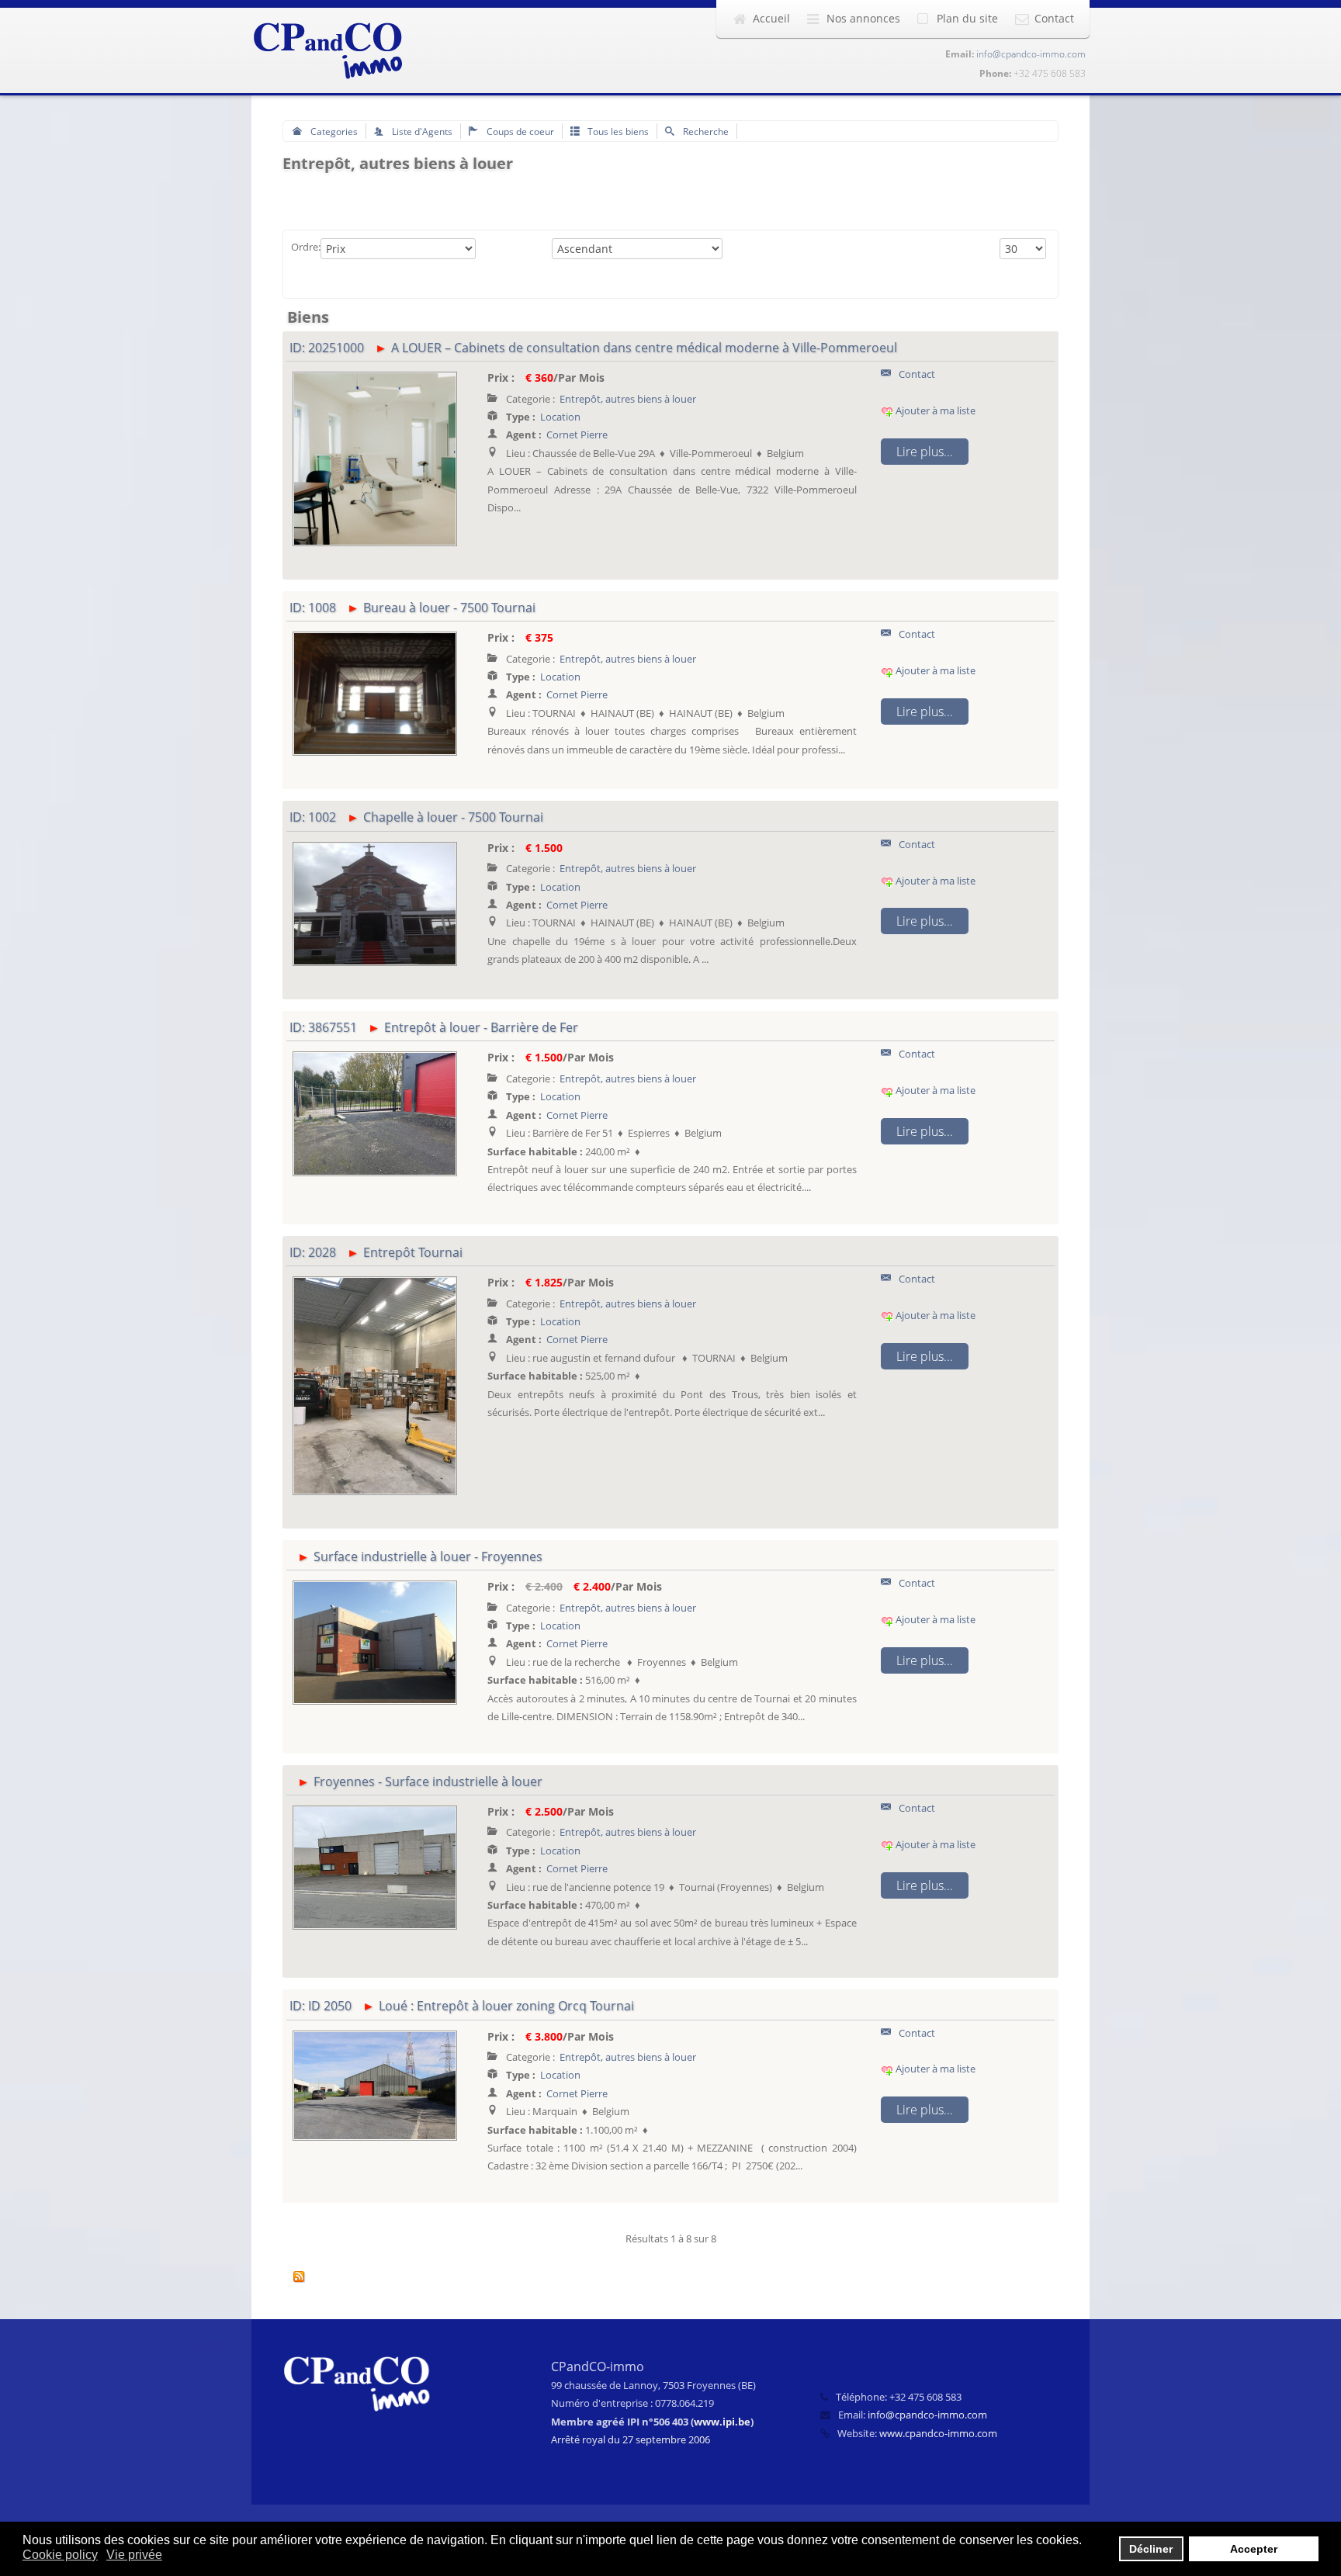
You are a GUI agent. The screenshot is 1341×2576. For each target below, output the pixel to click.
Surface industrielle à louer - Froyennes (428, 1556)
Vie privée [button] (134, 2555)
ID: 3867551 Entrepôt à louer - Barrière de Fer (434, 1027)
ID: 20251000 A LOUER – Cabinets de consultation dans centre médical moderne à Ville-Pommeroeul (593, 348)
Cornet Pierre (577, 435)
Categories (333, 131)
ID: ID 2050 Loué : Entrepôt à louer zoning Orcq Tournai (462, 2006)
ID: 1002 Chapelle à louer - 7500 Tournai (416, 817)
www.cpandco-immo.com (938, 2433)
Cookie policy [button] (60, 2555)
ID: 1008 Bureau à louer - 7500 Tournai (412, 608)
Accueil (771, 18)
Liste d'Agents (421, 131)
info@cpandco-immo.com (1031, 54)
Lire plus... (925, 452)
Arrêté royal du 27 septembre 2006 (631, 2439)
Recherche (705, 131)
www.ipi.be (722, 2422)
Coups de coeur (519, 131)
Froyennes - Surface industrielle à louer (428, 1781)
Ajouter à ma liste (934, 410)
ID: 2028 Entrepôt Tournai (376, 1252)
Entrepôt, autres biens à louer (628, 399)
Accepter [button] (1254, 2549)
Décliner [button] (1151, 2549)
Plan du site (967, 18)
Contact (1054, 18)
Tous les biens (617, 131)
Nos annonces (863, 18)
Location (560, 417)
